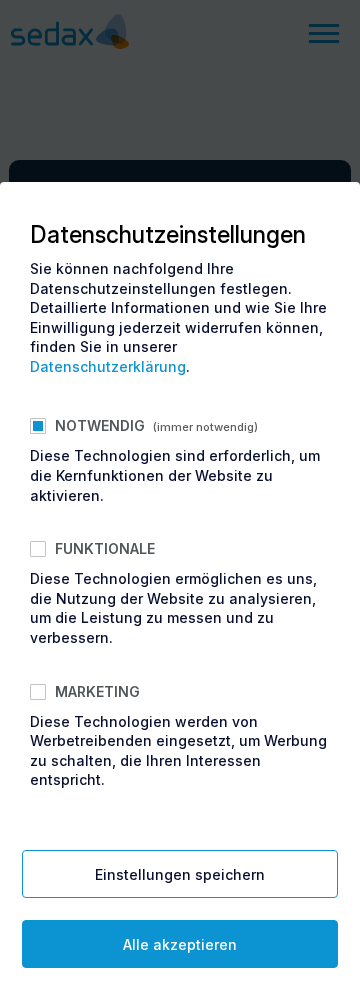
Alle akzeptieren (180, 944)
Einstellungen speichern (180, 874)
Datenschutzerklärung (108, 366)
